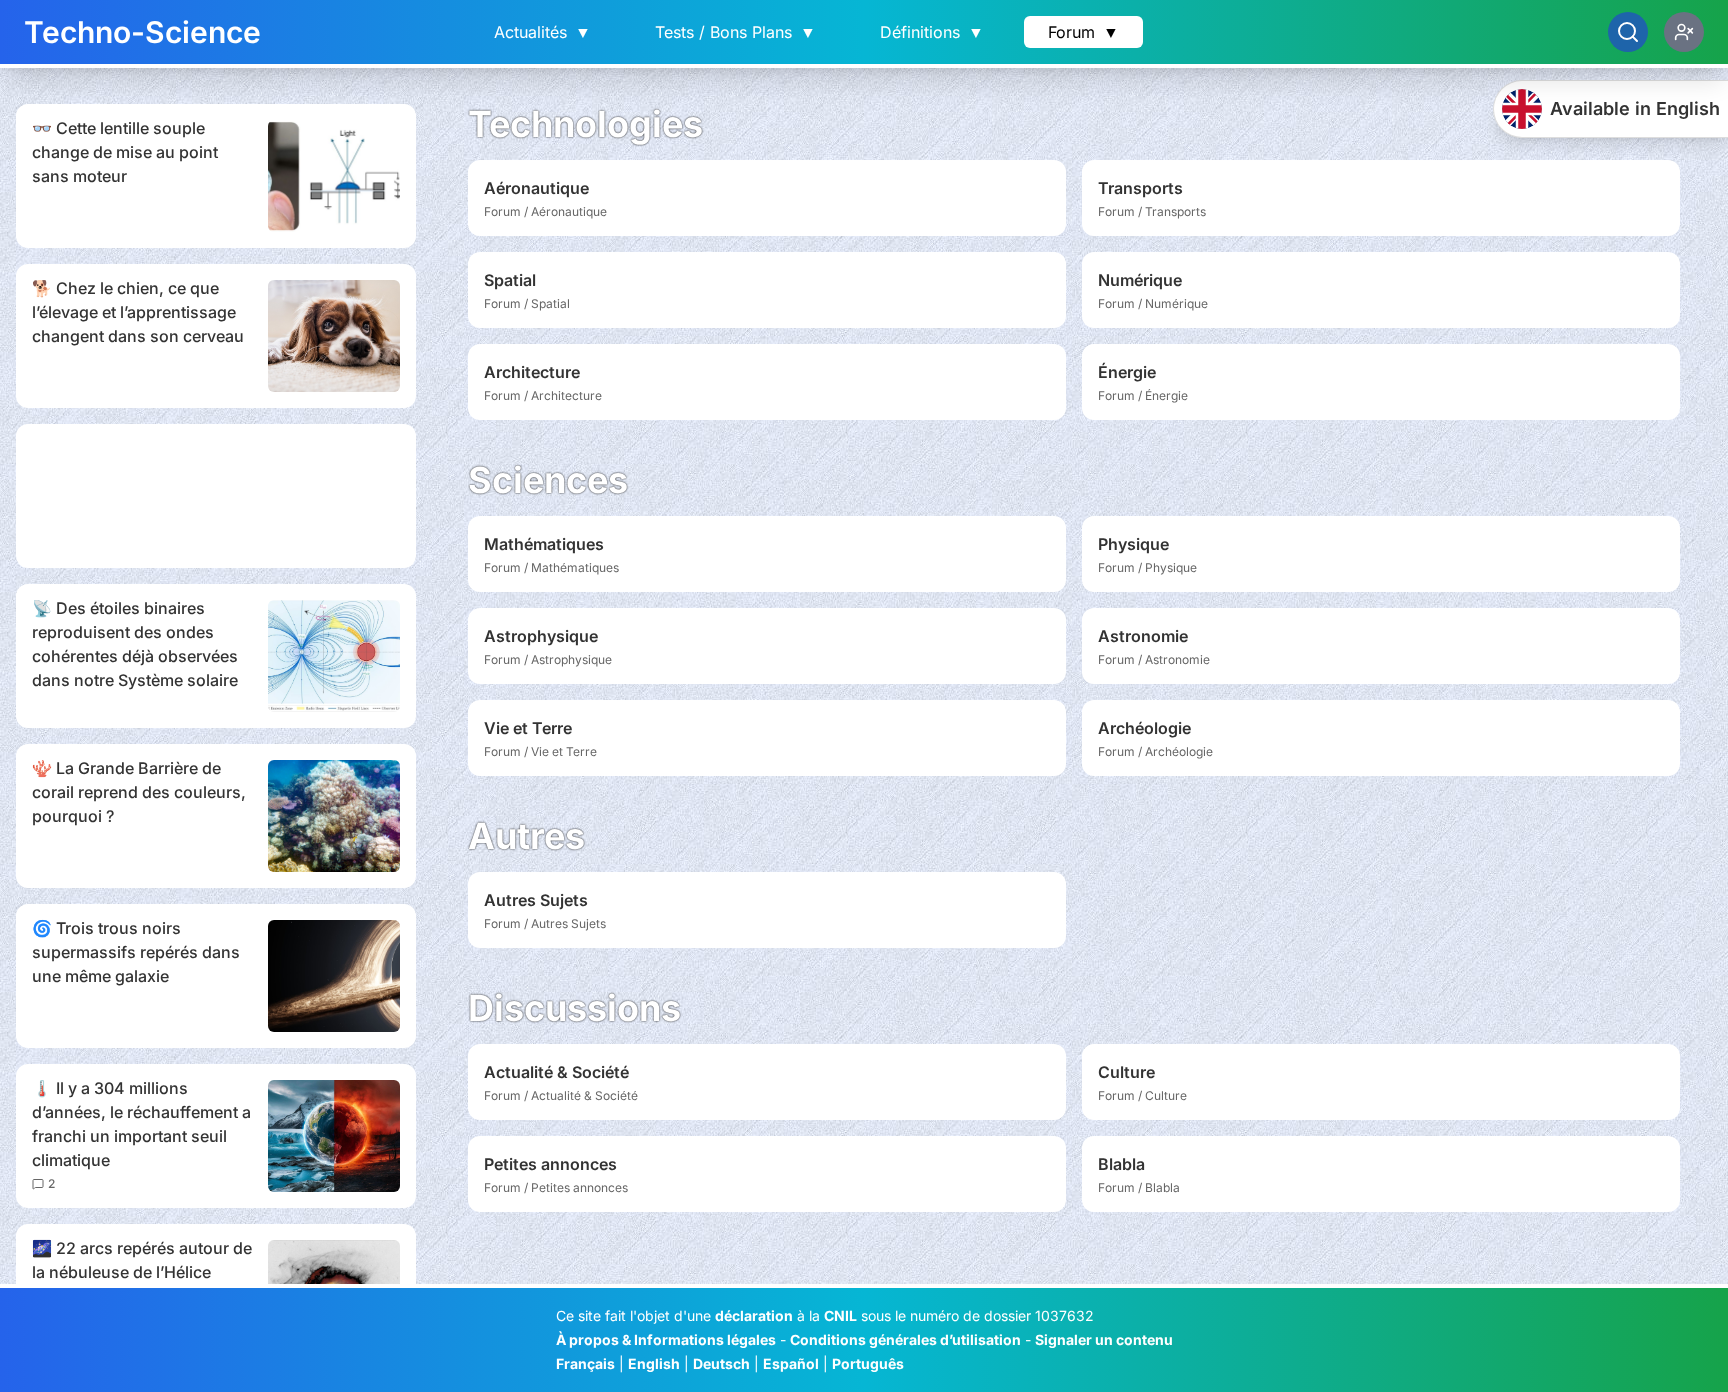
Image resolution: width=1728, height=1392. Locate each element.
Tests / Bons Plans (735, 32)
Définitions (932, 32)
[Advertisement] (216, 496)
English (654, 1363)
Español (791, 1363)
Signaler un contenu (1104, 1339)
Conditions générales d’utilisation (905, 1339)
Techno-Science (142, 32)
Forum (1083, 32)
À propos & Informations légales (666, 1339)
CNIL (840, 1315)
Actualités (542, 32)
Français (585, 1363)
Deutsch (721, 1363)
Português (868, 1363)
